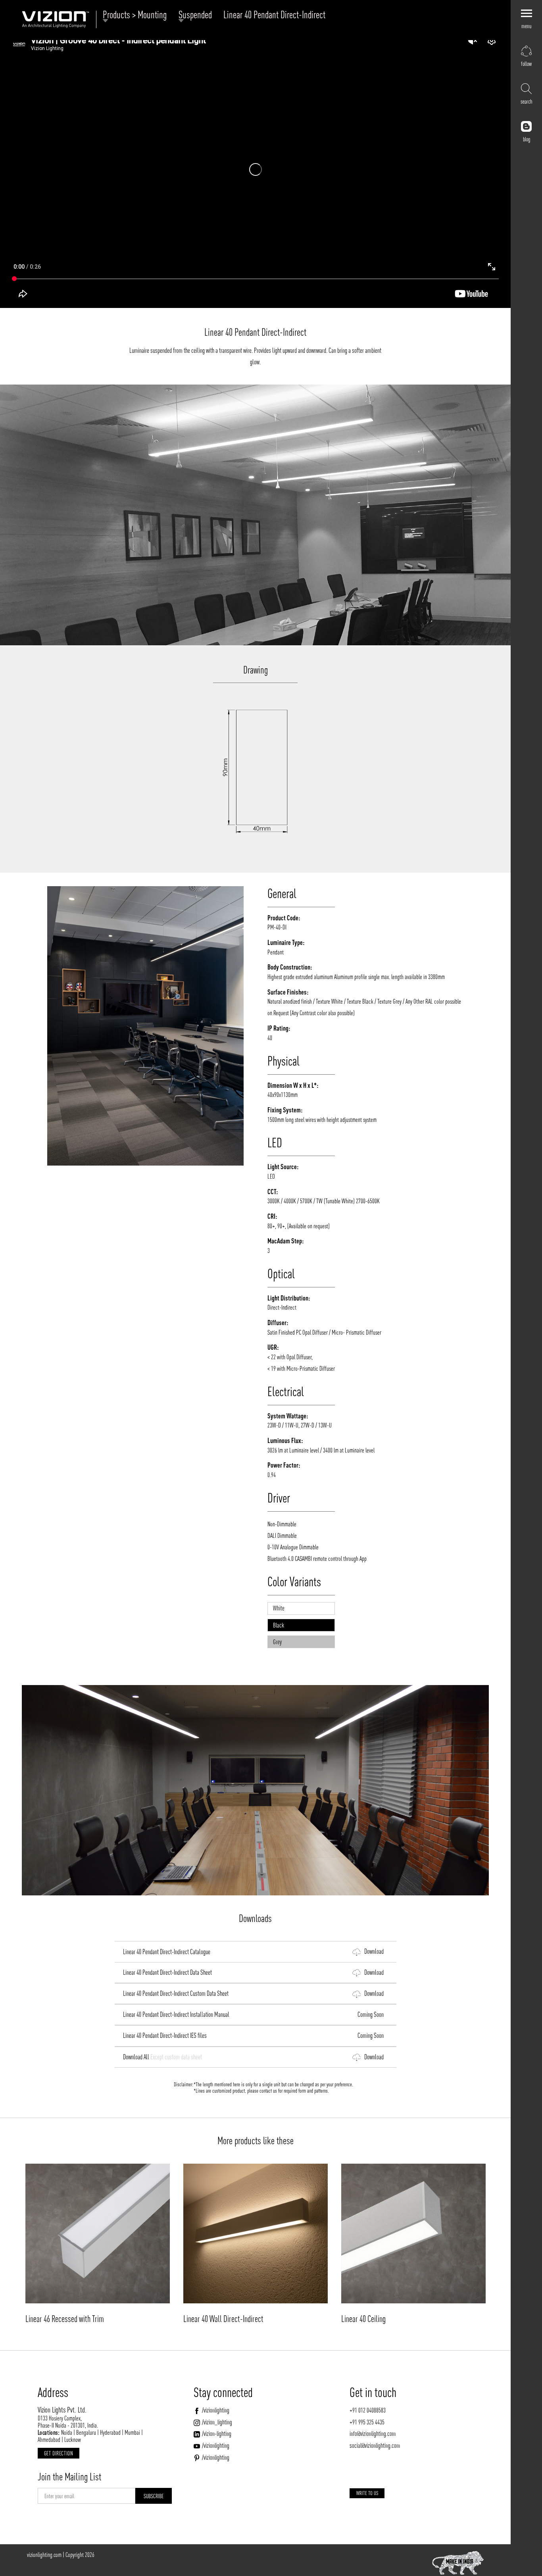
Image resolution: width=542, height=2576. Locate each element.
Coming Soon (369, 2014)
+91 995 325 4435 (367, 2422)
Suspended (197, 15)
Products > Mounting (137, 15)
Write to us (367, 2493)
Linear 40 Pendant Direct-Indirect (274, 15)
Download (372, 1952)
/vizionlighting (216, 2410)
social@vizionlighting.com (375, 2445)
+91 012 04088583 (368, 2410)
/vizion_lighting (217, 2422)
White (279, 1608)
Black (279, 1625)
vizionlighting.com (44, 2555)
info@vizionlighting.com (373, 2434)
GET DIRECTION (59, 2453)
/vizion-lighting (217, 2434)
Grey (277, 1642)
